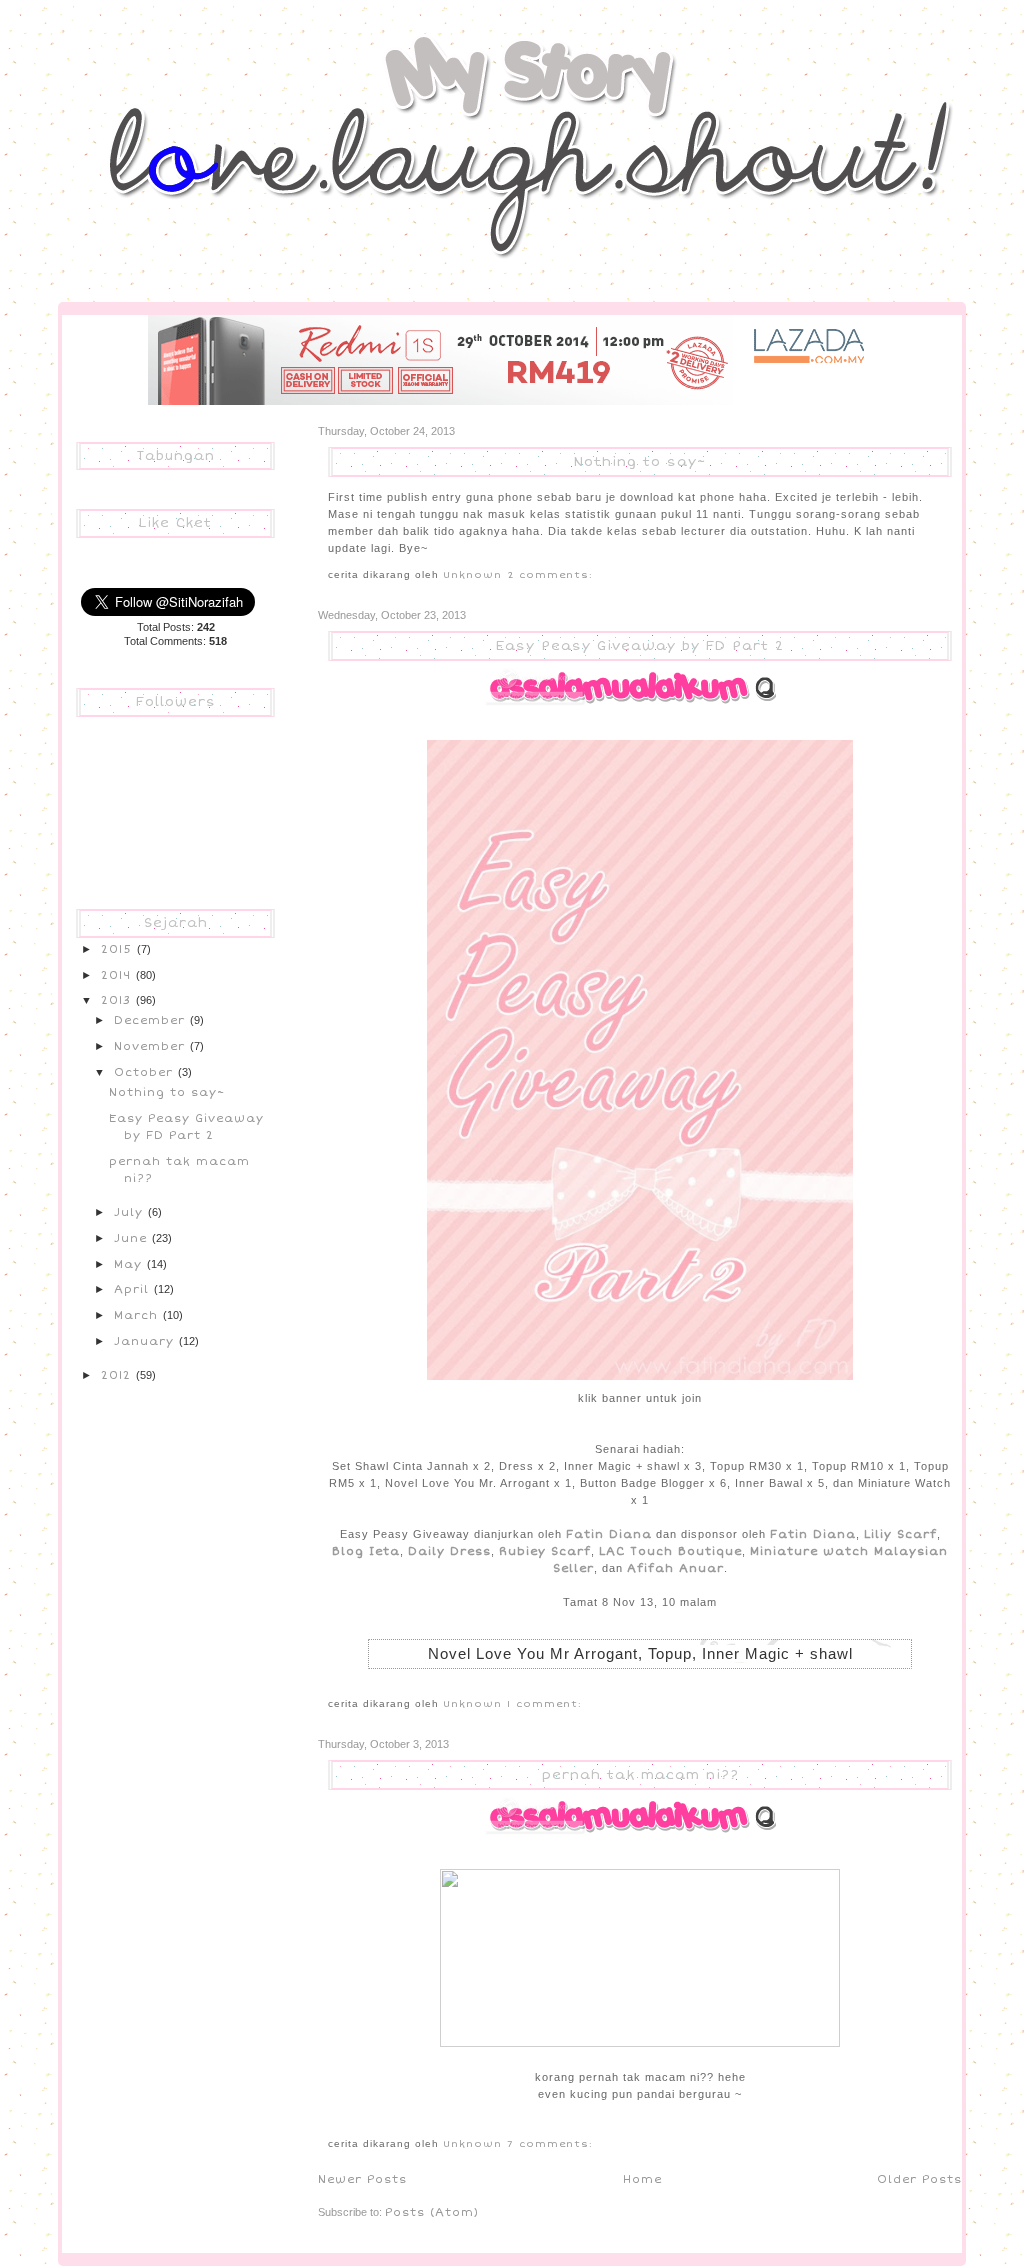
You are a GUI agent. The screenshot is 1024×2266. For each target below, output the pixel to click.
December (152, 1020)
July (131, 1212)
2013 (118, 1000)
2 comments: (550, 575)
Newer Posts (362, 2179)
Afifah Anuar (675, 1568)
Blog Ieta (366, 1551)
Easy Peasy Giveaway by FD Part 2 (640, 646)
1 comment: (544, 1704)
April (134, 1289)
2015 (119, 949)
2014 (118, 975)
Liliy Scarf (900, 1534)
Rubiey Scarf (545, 1551)
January (146, 1341)
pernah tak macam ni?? (640, 1775)
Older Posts (919, 2179)
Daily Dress (449, 1551)
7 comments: (550, 2144)
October (146, 1072)
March (138, 1315)
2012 (118, 1375)
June (133, 1238)
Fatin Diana (609, 1534)
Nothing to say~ (640, 462)
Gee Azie (136, 53)
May (130, 1264)
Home (642, 2179)
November (152, 1046)
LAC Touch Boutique (670, 1551)
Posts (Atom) (432, 2212)
